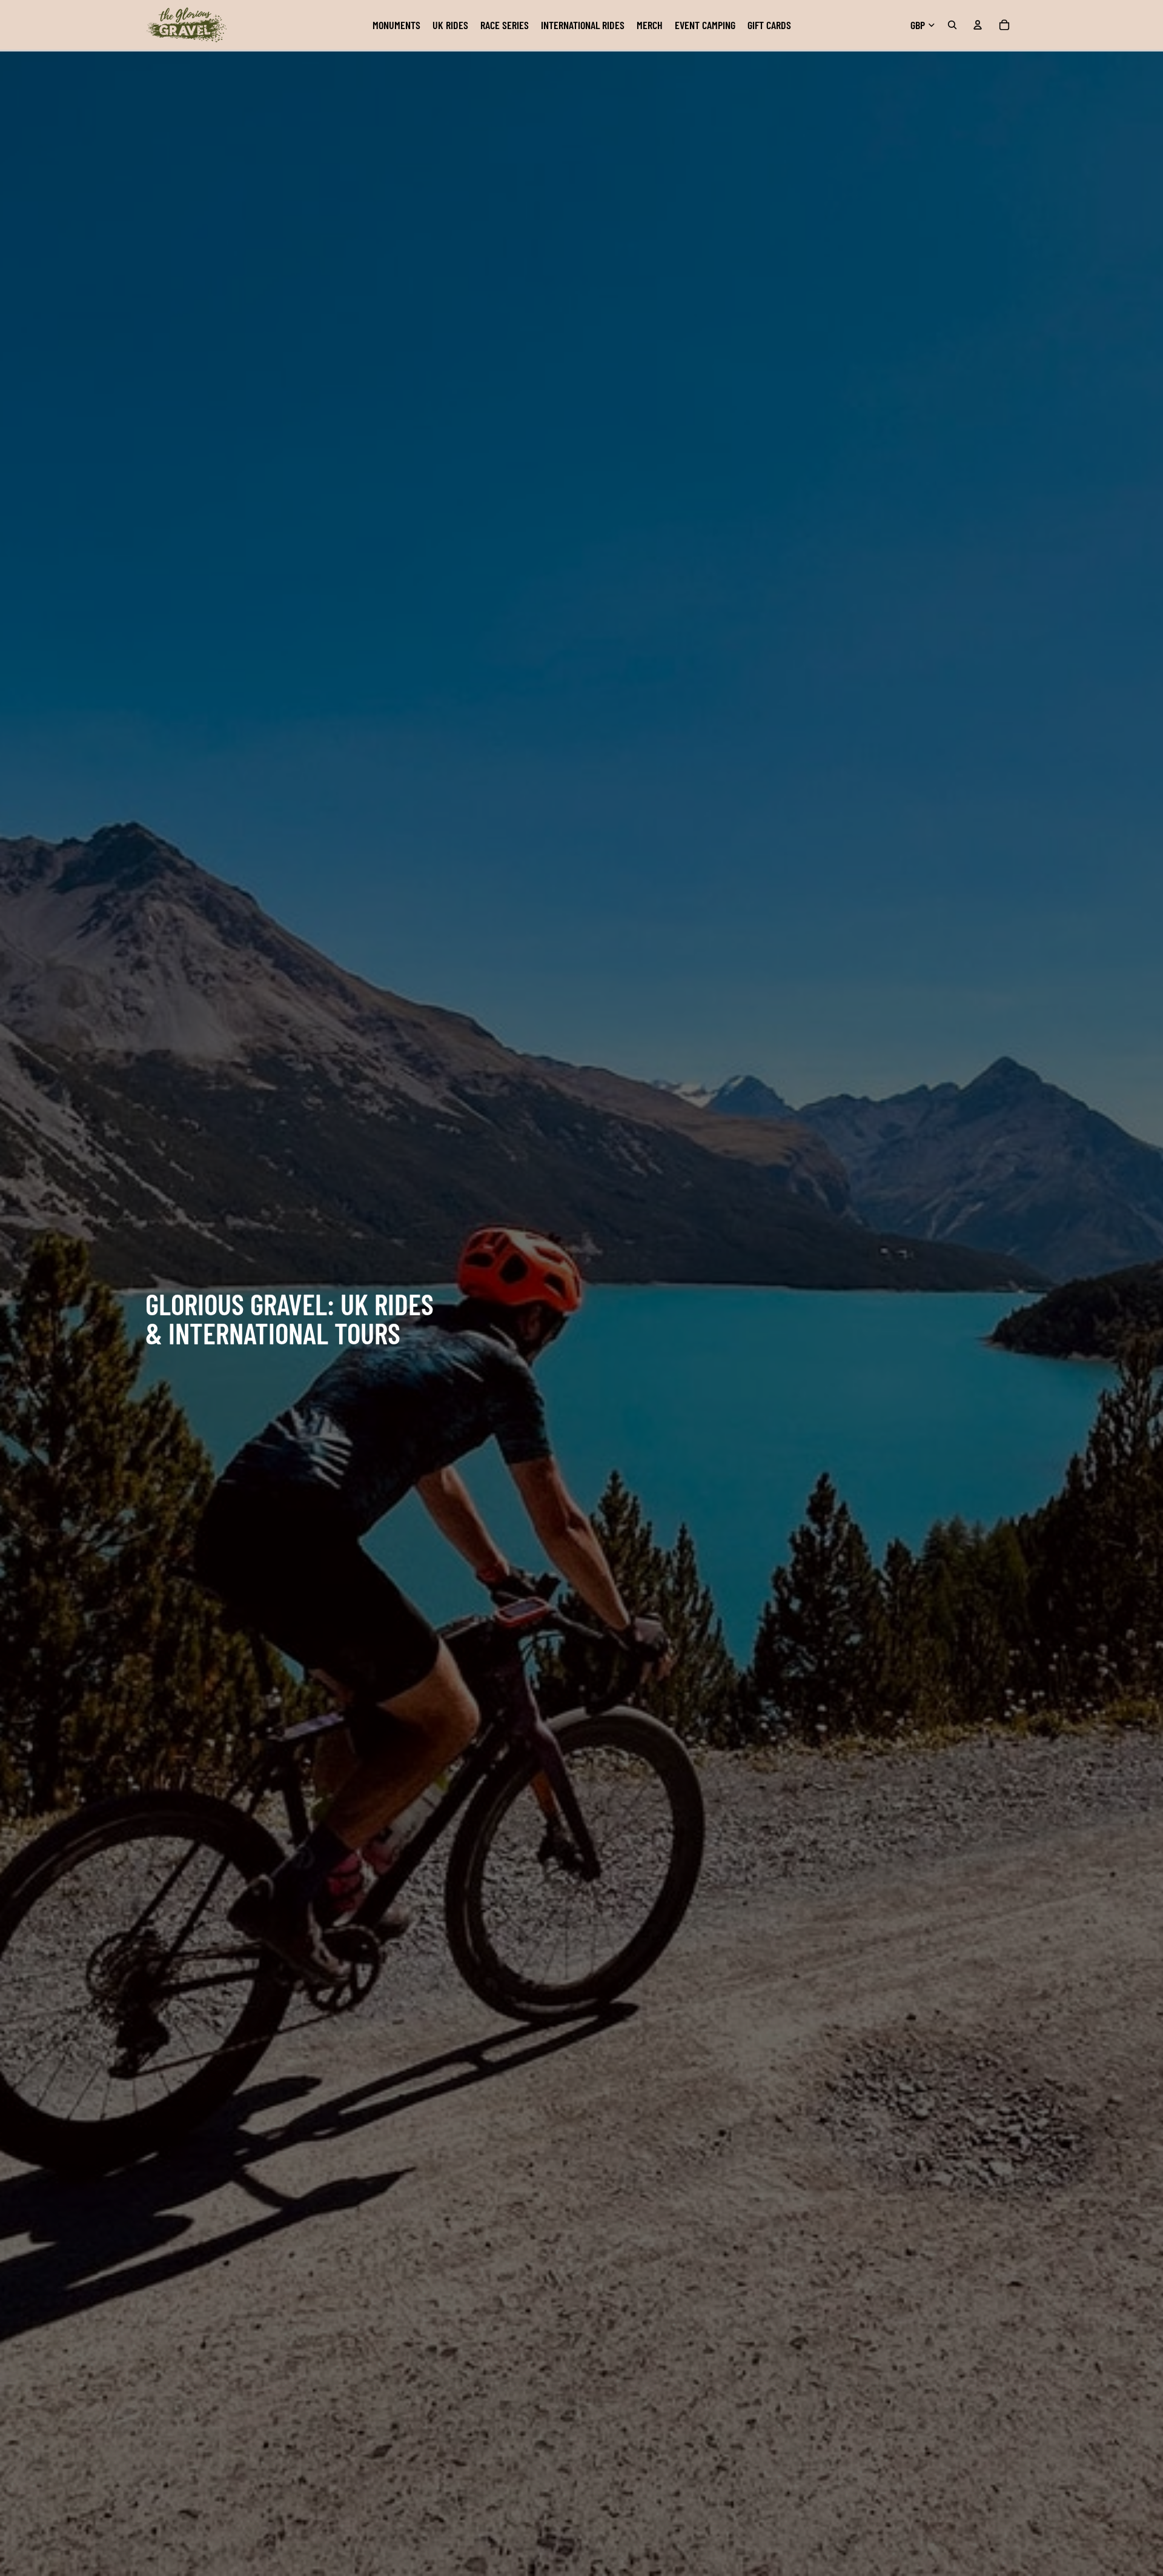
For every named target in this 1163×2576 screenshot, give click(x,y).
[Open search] (952, 25)
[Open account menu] (978, 25)
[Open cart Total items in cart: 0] (1004, 25)
